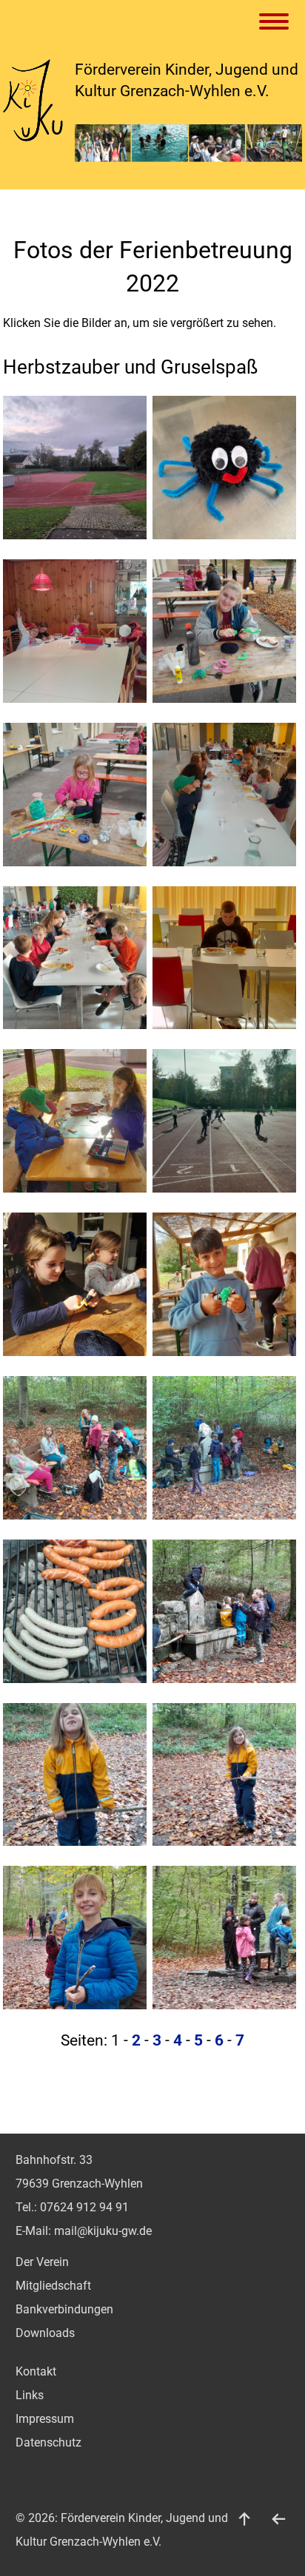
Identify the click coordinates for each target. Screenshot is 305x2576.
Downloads (45, 2333)
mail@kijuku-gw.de (103, 2231)
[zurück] (278, 2518)
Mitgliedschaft (53, 2286)
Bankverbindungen (64, 2309)
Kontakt (36, 2371)
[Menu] (276, 23)
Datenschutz (48, 2442)
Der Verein (42, 2262)
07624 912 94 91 (84, 2207)
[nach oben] (244, 2518)
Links (30, 2395)
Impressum (45, 2419)
